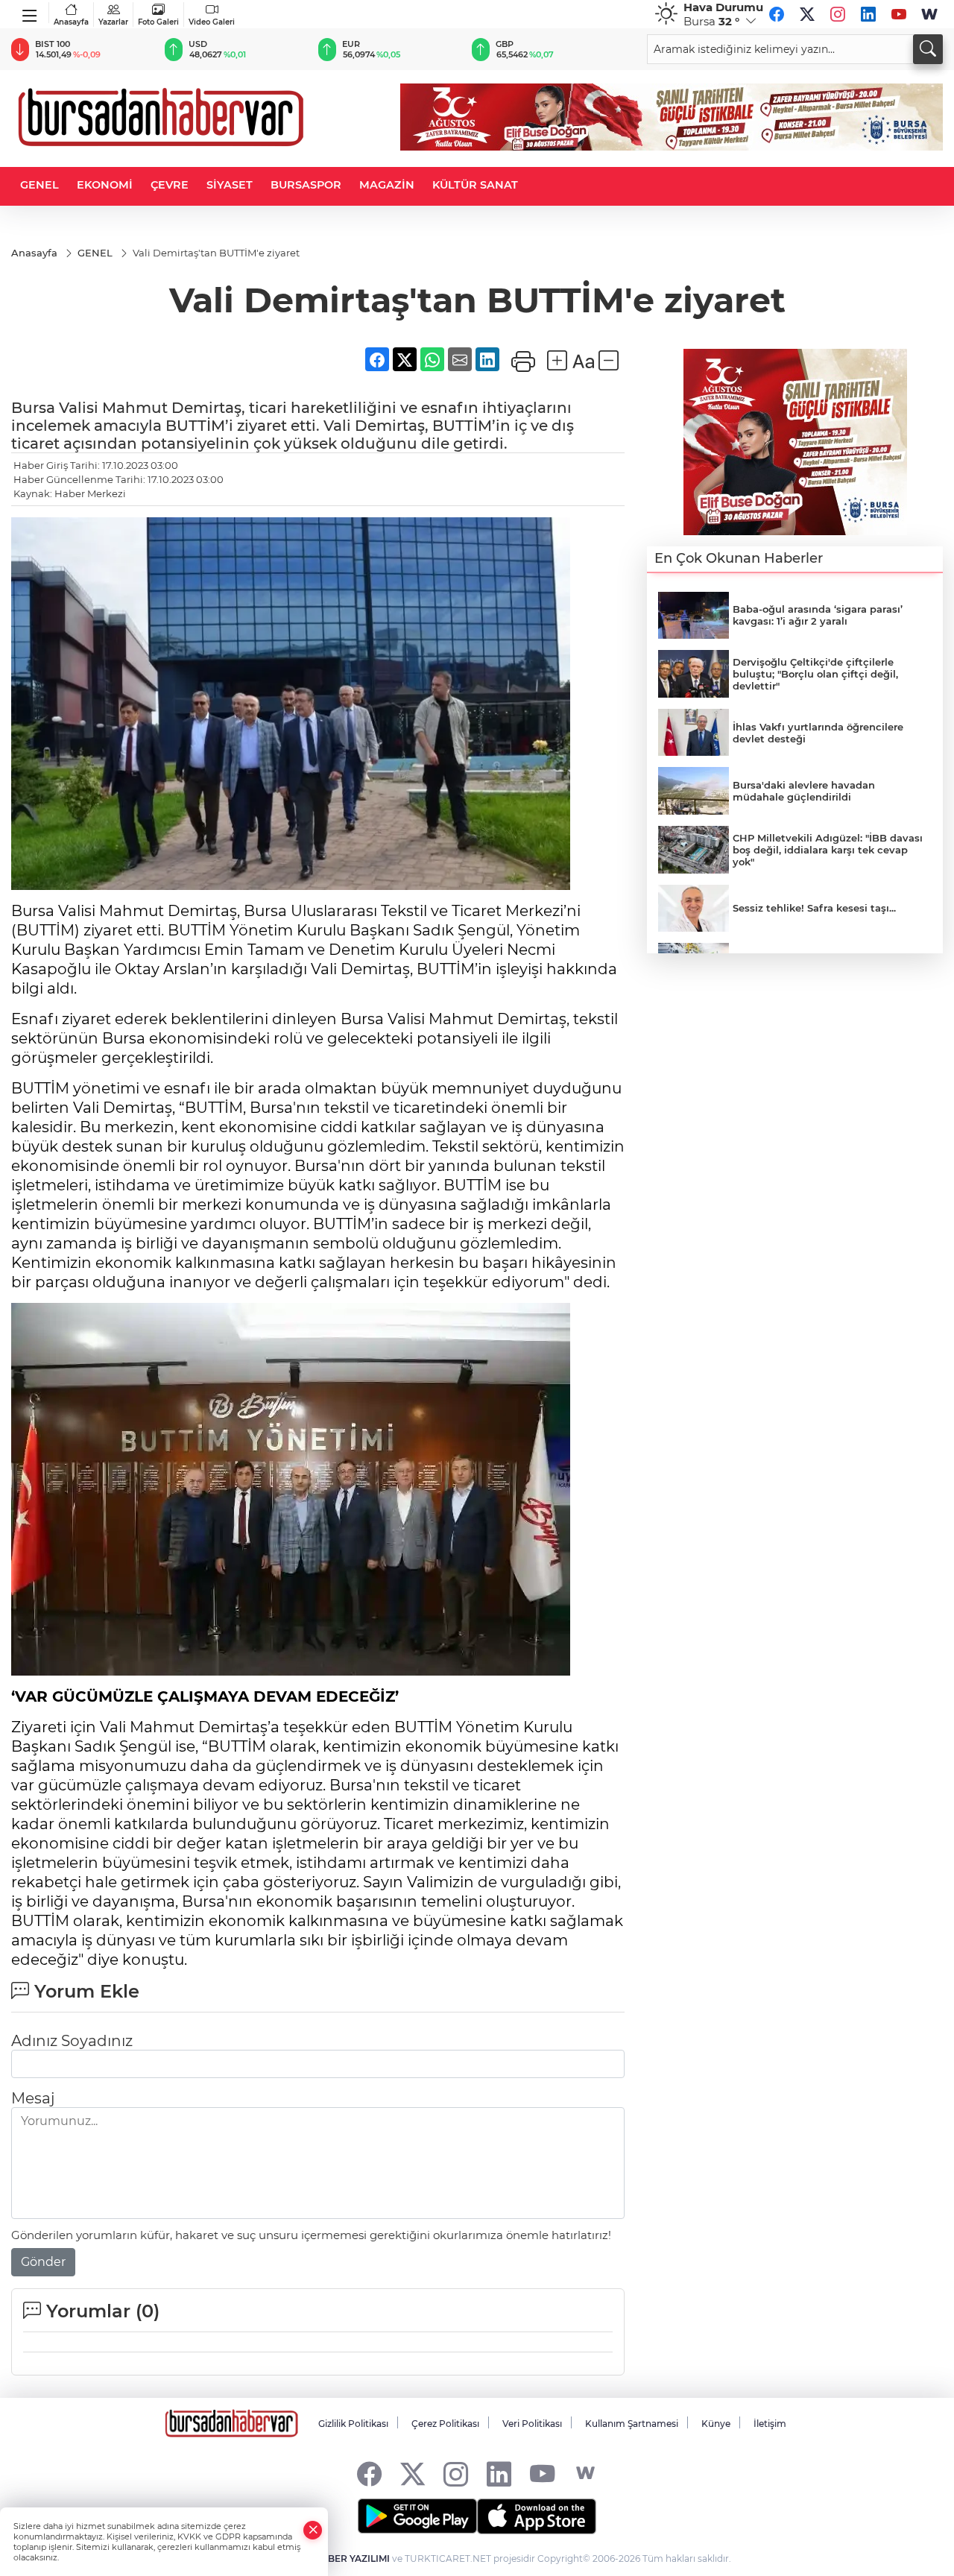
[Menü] (30, 13)
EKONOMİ (105, 185)
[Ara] (928, 49)
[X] (807, 14)
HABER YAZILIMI (352, 2558)
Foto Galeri (158, 22)
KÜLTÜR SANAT (475, 185)
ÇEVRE (170, 185)
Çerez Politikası (445, 2424)
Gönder (43, 2262)
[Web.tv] (929, 14)
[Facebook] (777, 14)
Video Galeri (212, 22)
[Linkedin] (868, 14)
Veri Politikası (532, 2424)
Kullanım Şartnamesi (632, 2424)
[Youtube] (899, 14)
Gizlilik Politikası (353, 2424)
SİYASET (230, 185)
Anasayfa (71, 22)
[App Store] (537, 2516)
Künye (716, 2424)
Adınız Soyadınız (72, 2041)
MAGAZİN (387, 185)
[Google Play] (417, 2516)
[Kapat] (313, 2530)
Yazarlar (113, 22)
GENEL (40, 185)
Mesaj (33, 2098)
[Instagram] (838, 14)
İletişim (770, 2424)
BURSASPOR (306, 185)
